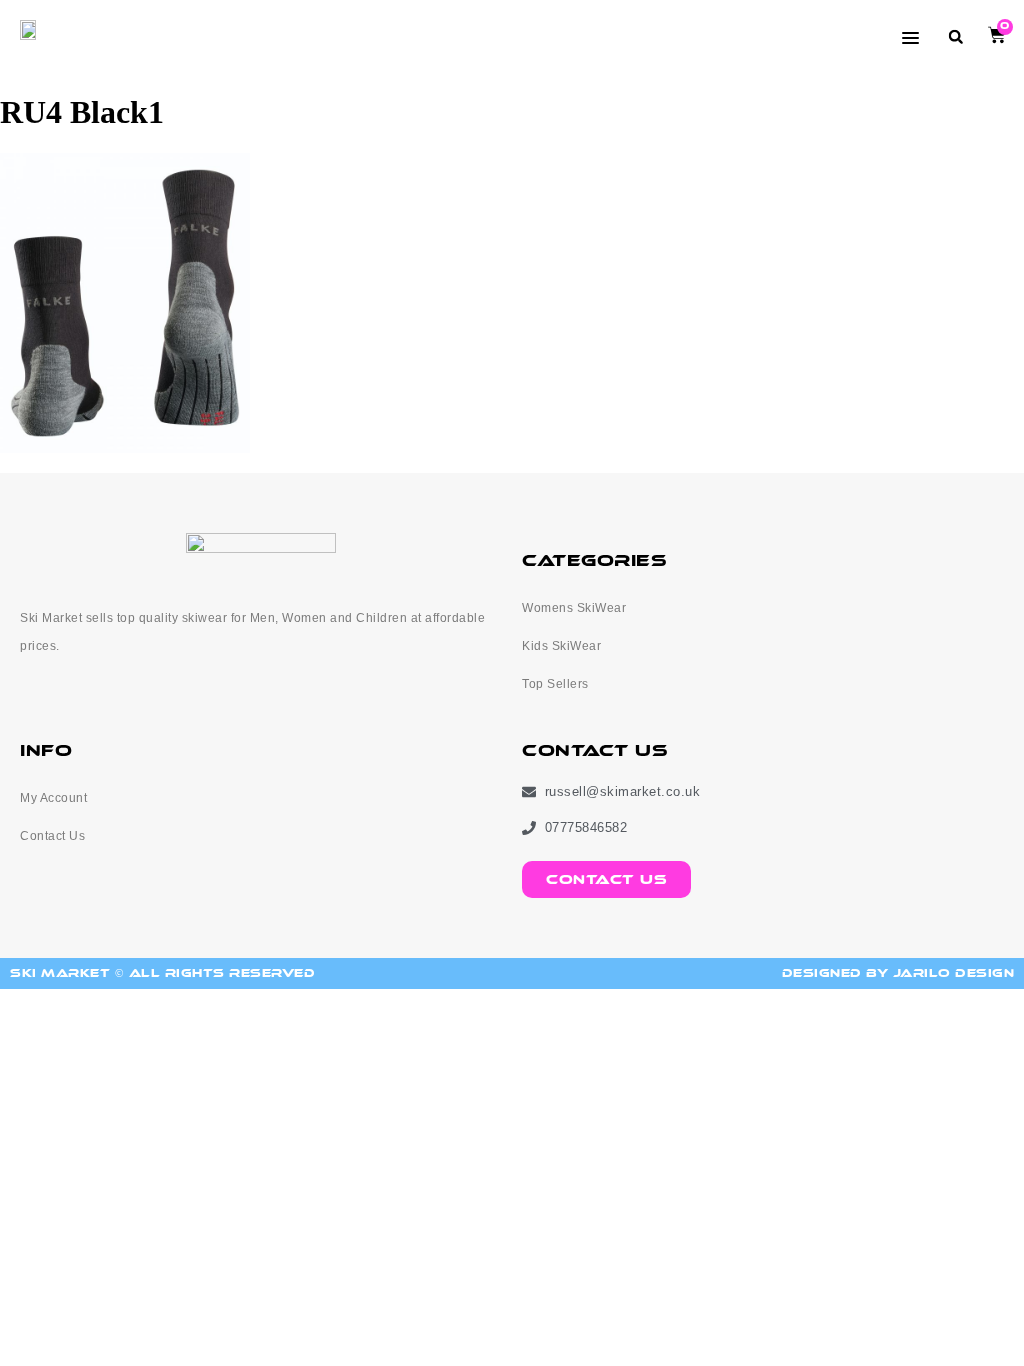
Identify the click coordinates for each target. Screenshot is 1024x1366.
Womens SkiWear (574, 608)
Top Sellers (555, 684)
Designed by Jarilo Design (898, 973)
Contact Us (52, 836)
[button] (955, 36)
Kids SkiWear (561, 646)
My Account (53, 798)
